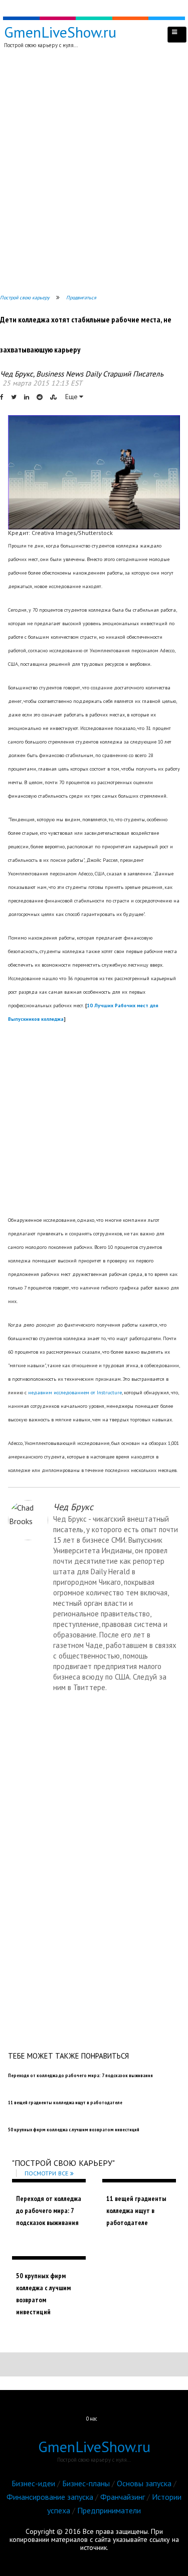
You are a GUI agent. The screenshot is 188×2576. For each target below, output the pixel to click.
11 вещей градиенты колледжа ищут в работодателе (136, 2211)
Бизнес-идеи (33, 2483)
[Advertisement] (94, 173)
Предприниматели (109, 2510)
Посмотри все (46, 2173)
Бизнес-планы (86, 2483)
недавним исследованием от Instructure (75, 1393)
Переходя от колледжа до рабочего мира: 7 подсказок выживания (49, 2211)
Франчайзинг (123, 2497)
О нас (92, 2419)
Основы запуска (144, 2483)
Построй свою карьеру (25, 298)
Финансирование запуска (50, 2497)
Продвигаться (81, 298)
